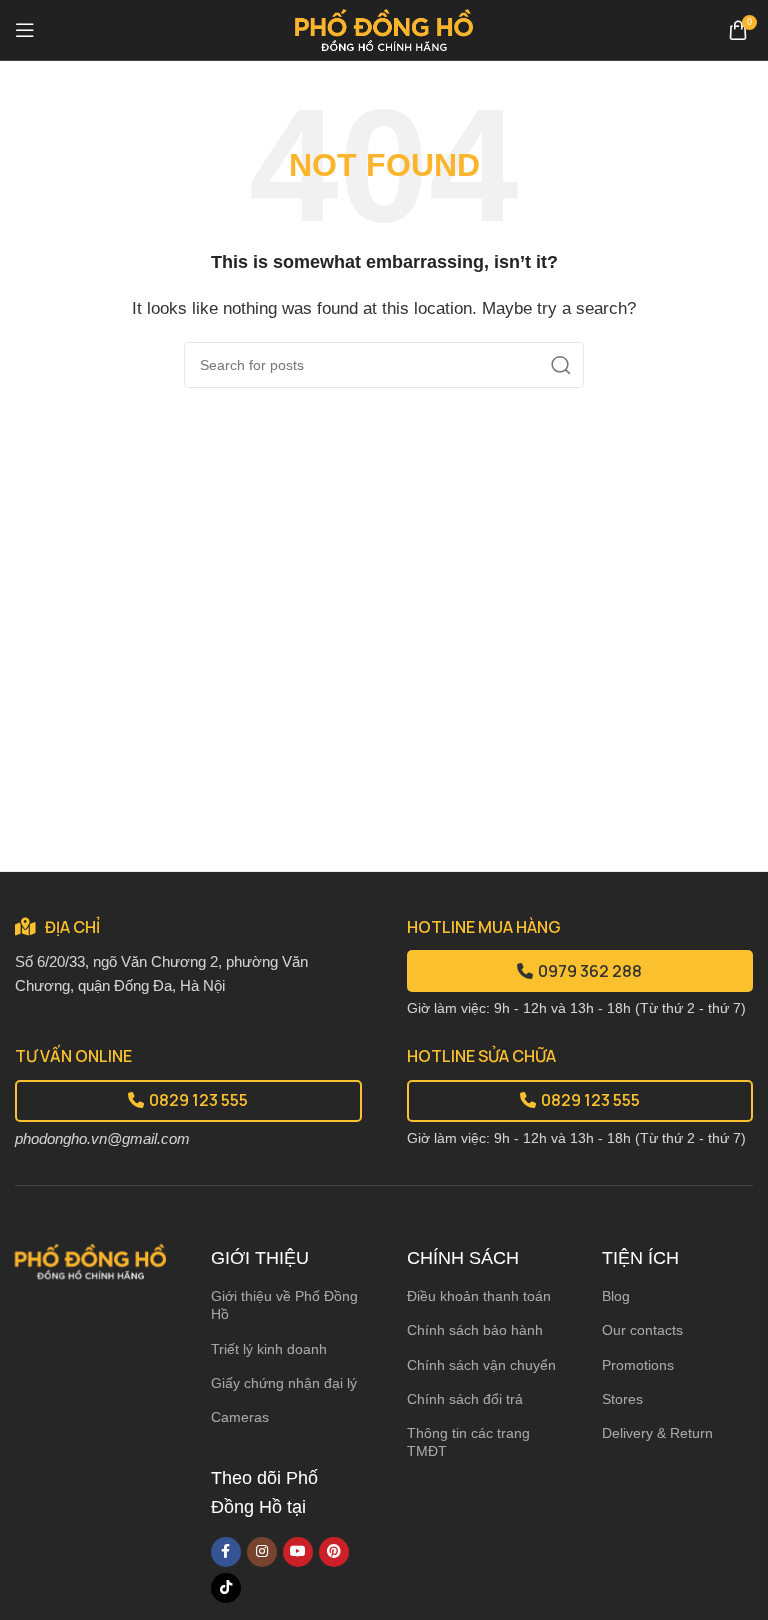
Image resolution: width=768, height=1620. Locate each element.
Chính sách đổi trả (465, 1399)
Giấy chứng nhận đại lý (284, 1383)
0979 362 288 (590, 971)
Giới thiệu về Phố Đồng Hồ (284, 1305)
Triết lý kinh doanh (269, 1349)
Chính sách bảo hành (475, 1330)
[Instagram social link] (262, 1552)
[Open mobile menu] (25, 30)
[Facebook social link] (226, 1552)
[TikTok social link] (226, 1588)
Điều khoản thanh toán (479, 1296)
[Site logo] (384, 28)
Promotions (638, 1365)
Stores (622, 1399)
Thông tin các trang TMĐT (468, 1442)
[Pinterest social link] (334, 1552)
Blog (616, 1296)
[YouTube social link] (298, 1552)
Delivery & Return (657, 1433)
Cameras (240, 1417)
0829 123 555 (198, 1100)
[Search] (561, 365)
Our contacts (642, 1330)
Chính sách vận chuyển (481, 1365)
